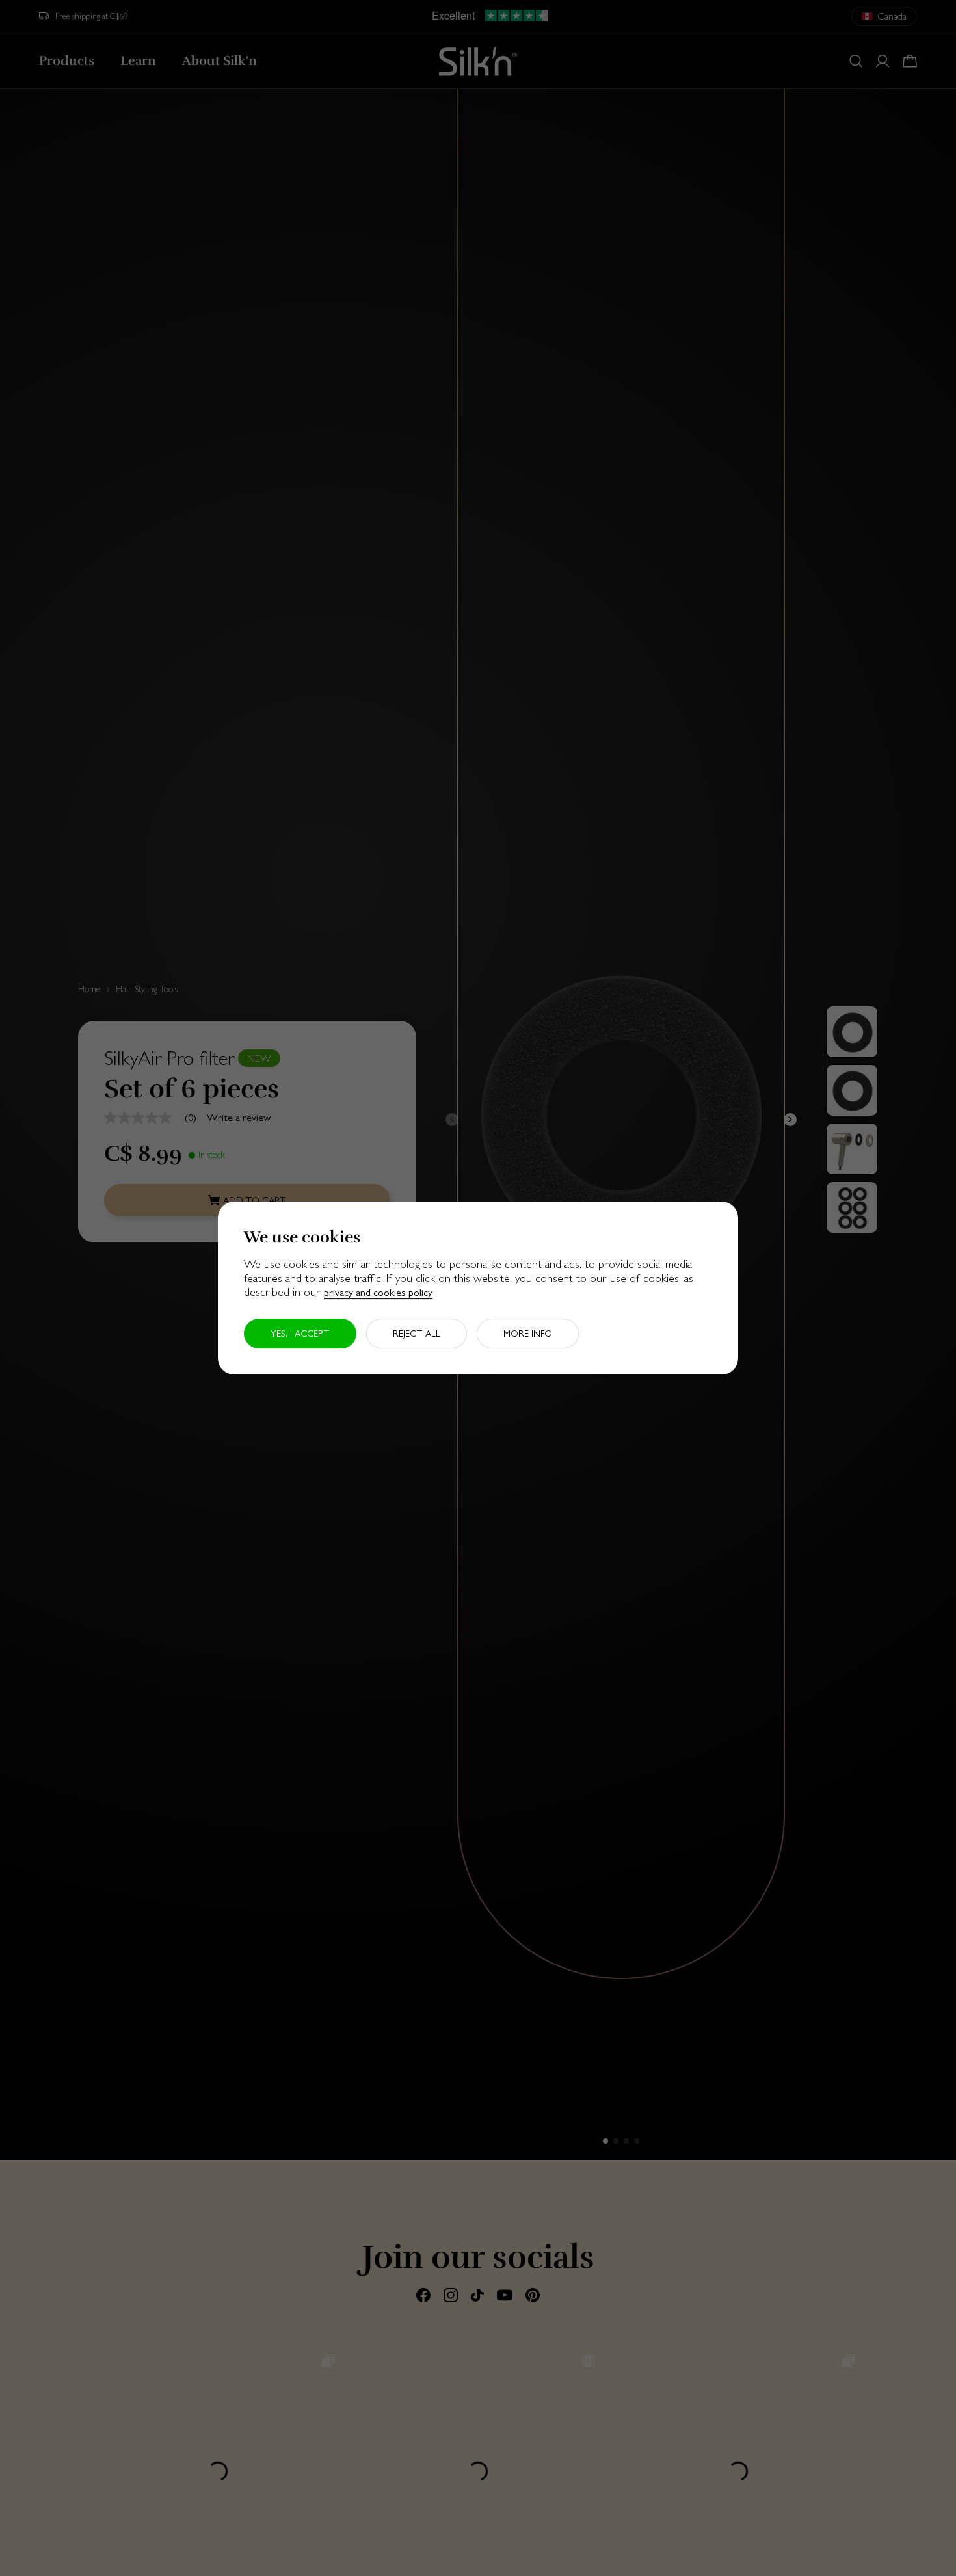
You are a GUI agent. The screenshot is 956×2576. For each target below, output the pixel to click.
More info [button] (528, 1334)
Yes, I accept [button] (300, 1334)
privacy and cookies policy (378, 1292)
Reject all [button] (417, 1334)
